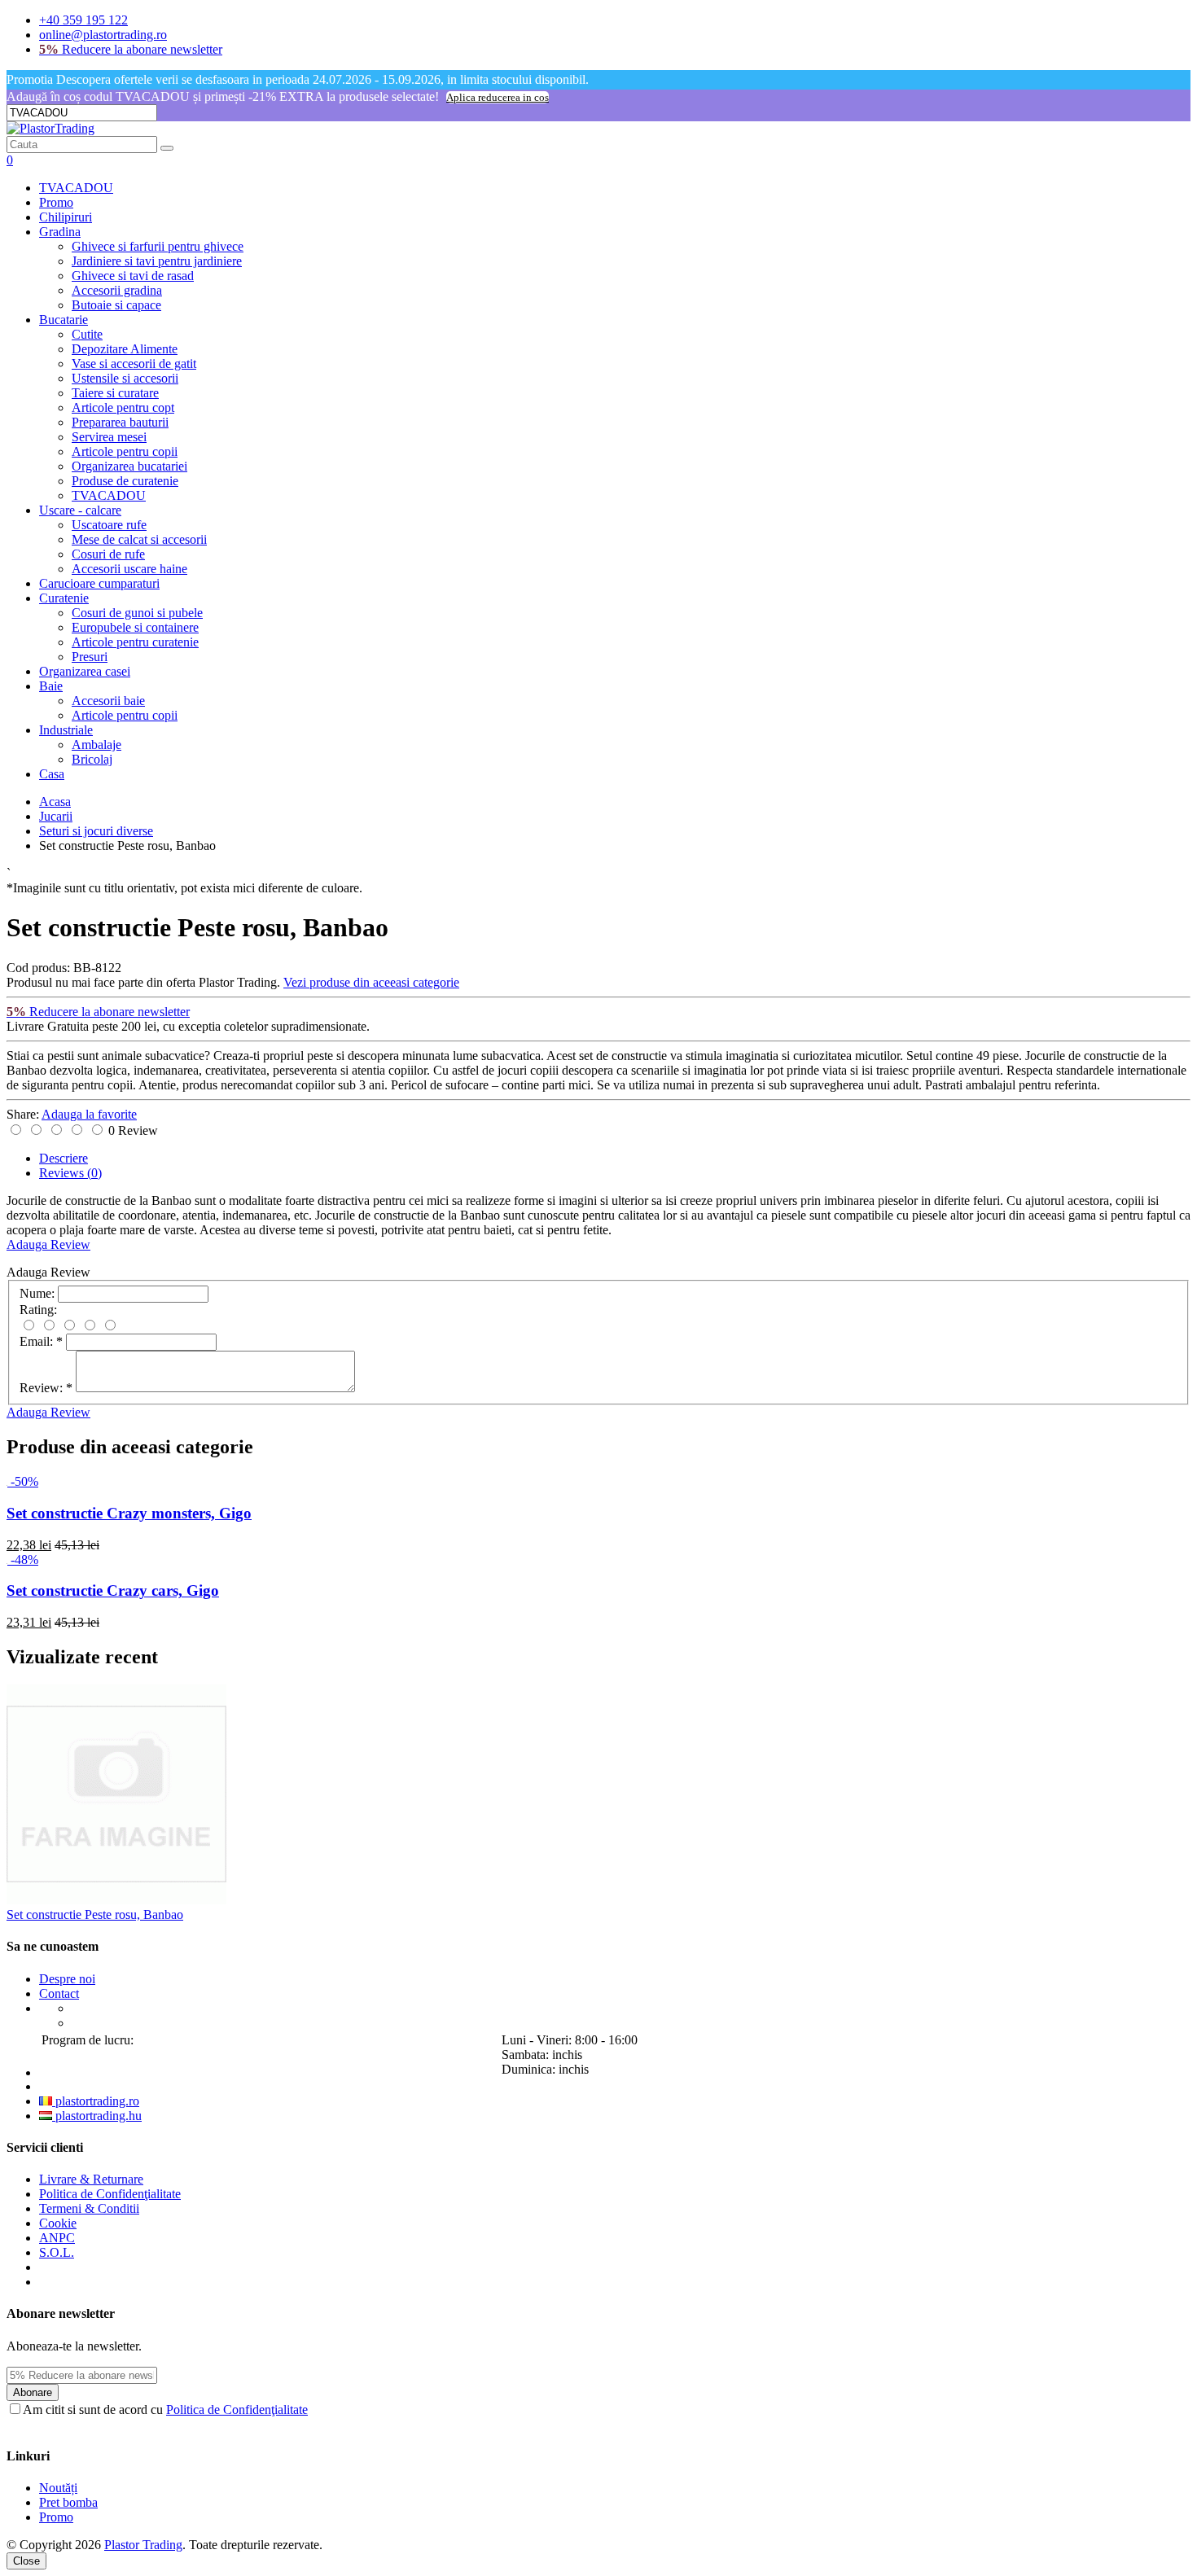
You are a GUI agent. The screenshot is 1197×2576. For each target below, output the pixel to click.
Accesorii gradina (117, 290)
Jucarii (56, 816)
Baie (51, 686)
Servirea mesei (109, 437)
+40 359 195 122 (83, 20)
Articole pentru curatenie (135, 642)
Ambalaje (96, 745)
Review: (46, 1388)
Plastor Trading (143, 2545)
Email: (41, 1341)
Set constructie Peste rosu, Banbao (95, 1914)
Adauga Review (48, 1244)
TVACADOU (76, 188)
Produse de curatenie (125, 481)
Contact (59, 1993)
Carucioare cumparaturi (99, 583)
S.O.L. (57, 2252)
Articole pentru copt (123, 407)
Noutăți (58, 2488)
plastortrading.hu (97, 2116)
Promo (56, 202)
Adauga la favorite (89, 1114)
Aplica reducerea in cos (498, 97)
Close (26, 2561)
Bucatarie (64, 320)
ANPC (57, 2238)
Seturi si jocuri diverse (96, 831)
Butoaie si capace (116, 305)
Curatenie (64, 598)
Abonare (33, 2392)
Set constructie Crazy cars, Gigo (113, 1590)
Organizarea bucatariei (129, 466)
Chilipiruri (66, 217)
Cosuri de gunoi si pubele (137, 613)
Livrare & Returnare (91, 2179)
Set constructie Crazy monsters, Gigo (129, 1513)
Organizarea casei (85, 671)
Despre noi (67, 1979)
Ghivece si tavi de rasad (133, 276)
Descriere (64, 1158)
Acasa (55, 802)
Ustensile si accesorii (125, 378)
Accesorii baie (108, 701)
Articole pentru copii (125, 451)
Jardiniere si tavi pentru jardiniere (157, 261)
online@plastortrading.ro (103, 35)
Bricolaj (92, 759)
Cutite (87, 334)
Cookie (58, 2223)
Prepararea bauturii (120, 422)
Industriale (66, 730)
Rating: (38, 1310)
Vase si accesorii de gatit (134, 364)
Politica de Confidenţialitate (110, 2194)
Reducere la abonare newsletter (131, 49)
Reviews (70, 1173)
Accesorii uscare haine (129, 569)
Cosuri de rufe (108, 554)
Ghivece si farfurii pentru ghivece (158, 246)
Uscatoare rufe (109, 525)
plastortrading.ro (96, 2101)
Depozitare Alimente (125, 349)
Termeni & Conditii (89, 2208)
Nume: (37, 1293)
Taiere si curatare (115, 393)
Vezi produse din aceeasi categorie (371, 982)
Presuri (90, 657)
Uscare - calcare (80, 510)
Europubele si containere (135, 627)
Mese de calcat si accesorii (139, 539)
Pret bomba (68, 2502)
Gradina (60, 232)
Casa (52, 774)
